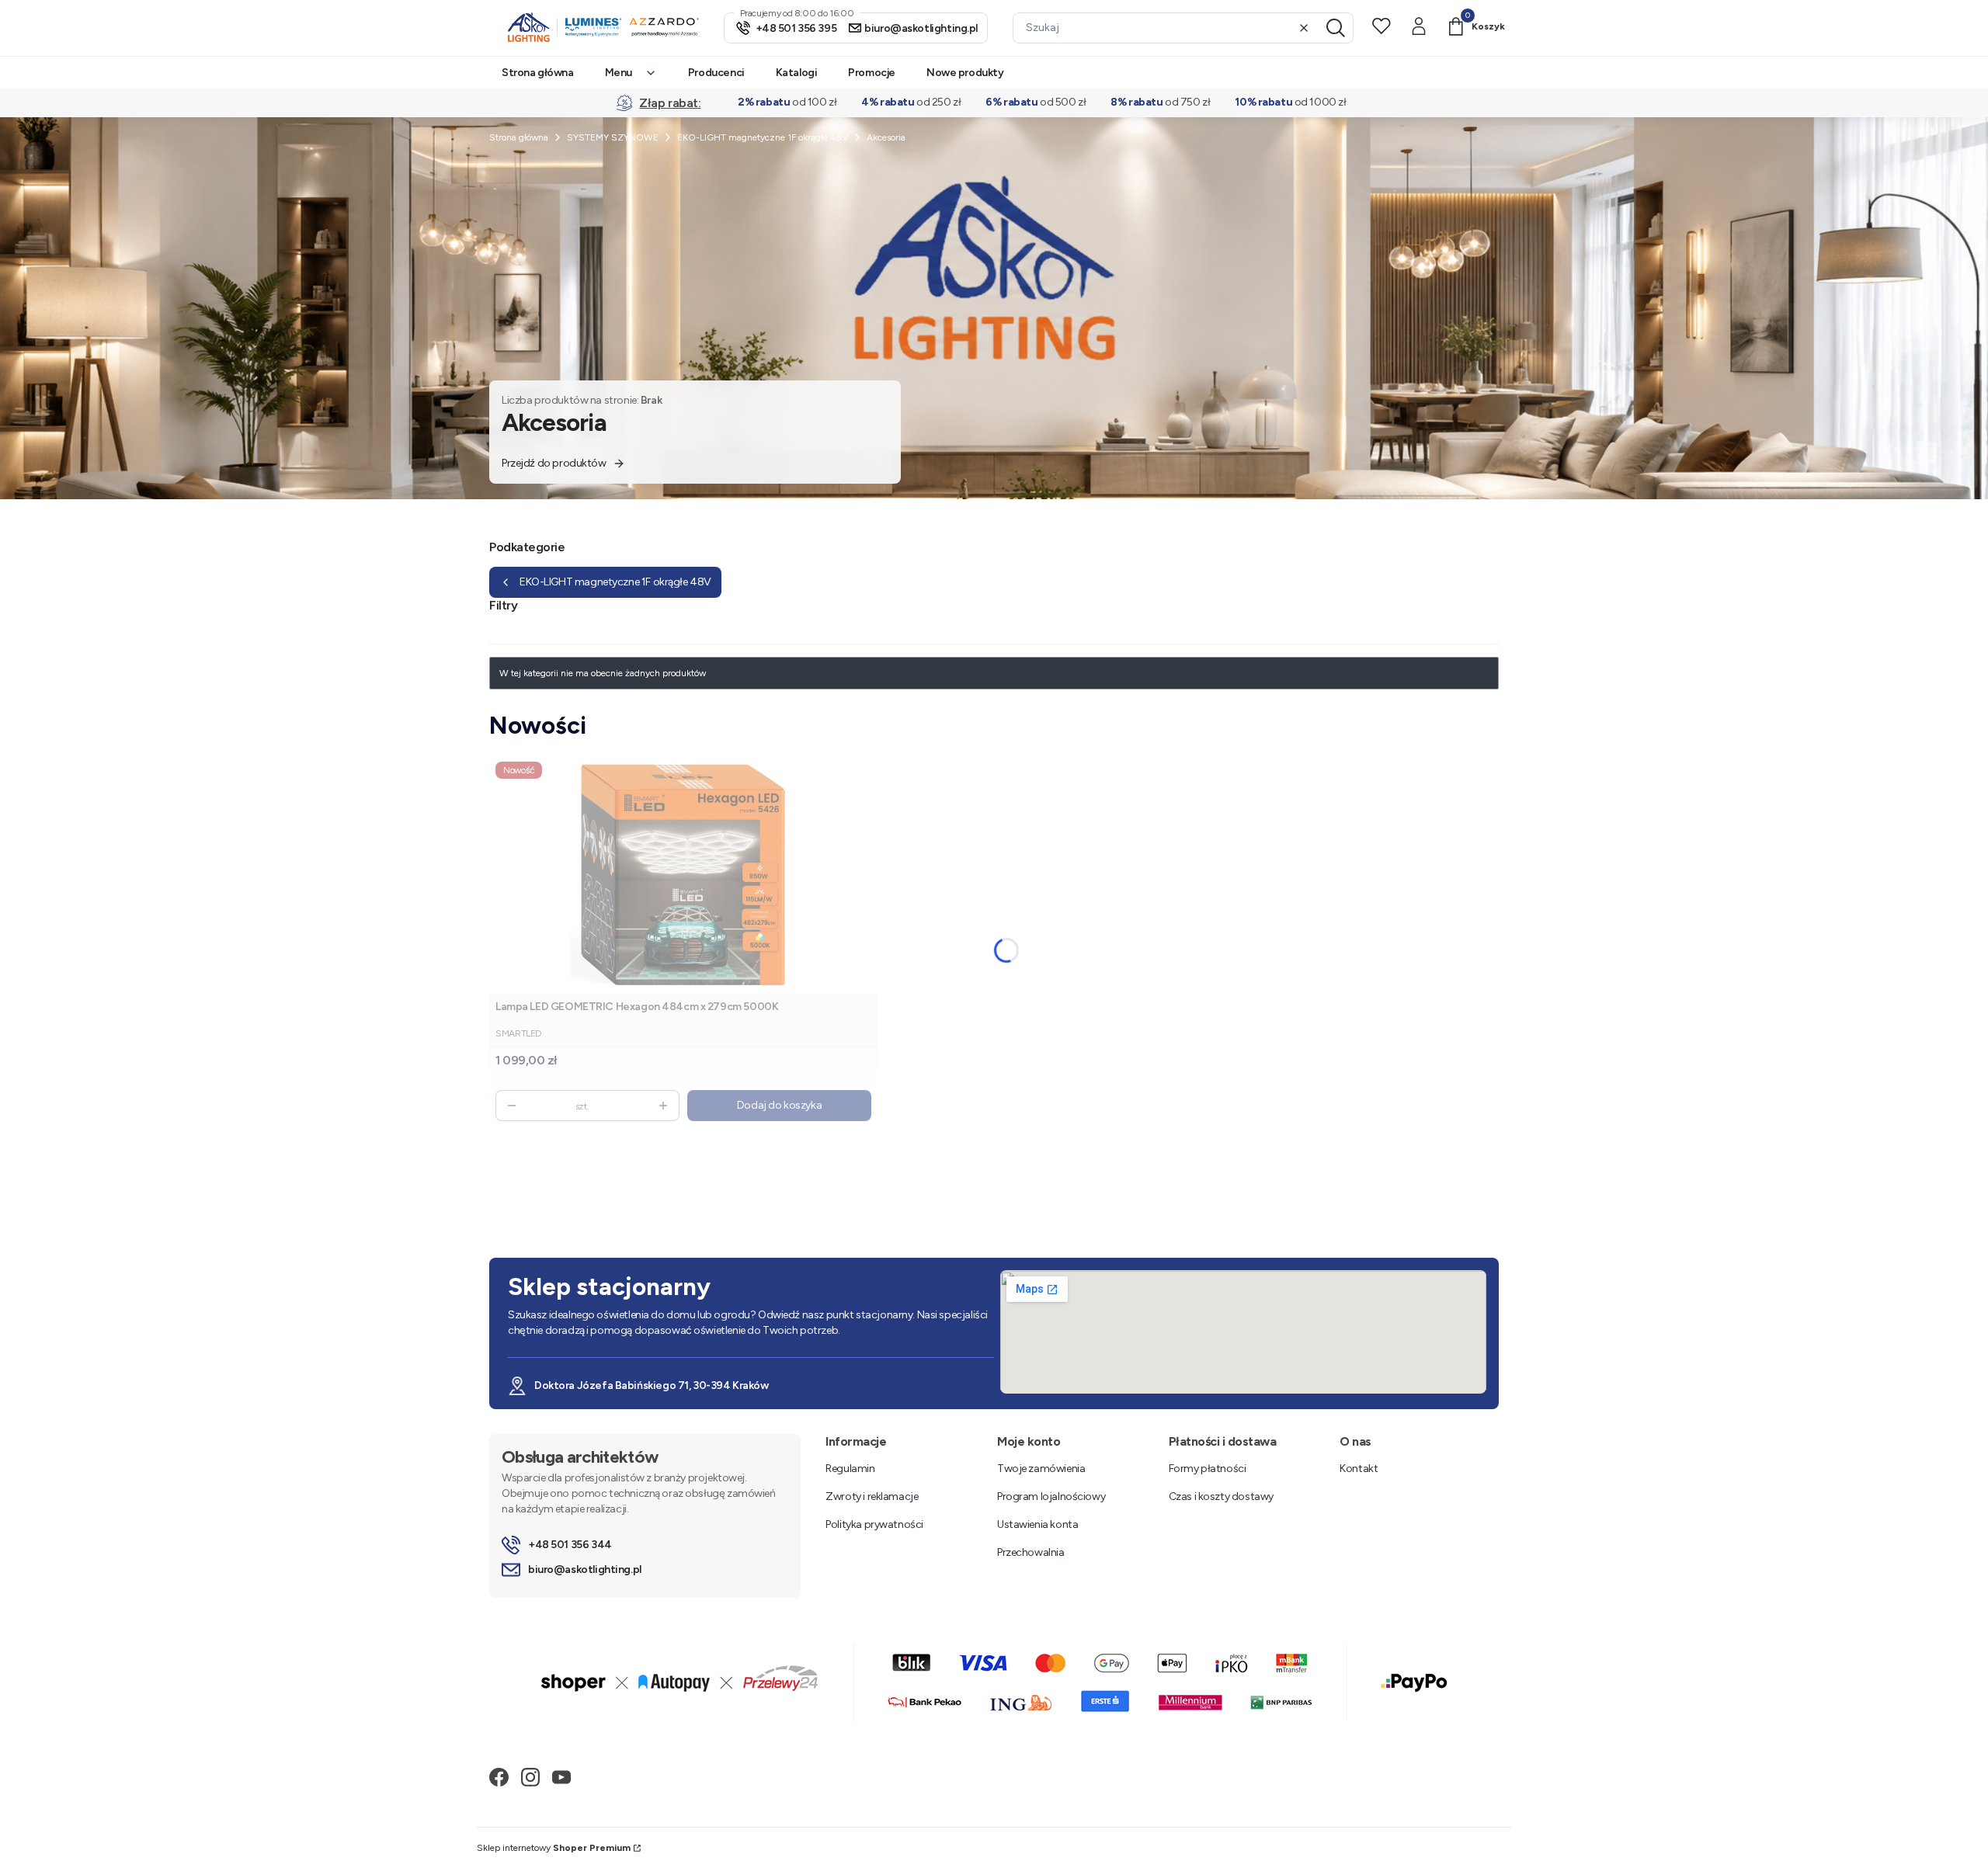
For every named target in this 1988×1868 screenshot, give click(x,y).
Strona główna (519, 137)
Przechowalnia (1031, 1552)
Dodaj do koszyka (779, 1105)
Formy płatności (1208, 1469)
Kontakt (1359, 1469)
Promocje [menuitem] (872, 73)
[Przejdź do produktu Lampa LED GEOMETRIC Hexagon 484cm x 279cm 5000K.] (683, 875)
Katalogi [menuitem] (797, 73)
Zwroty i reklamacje (872, 1496)
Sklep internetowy (554, 1848)
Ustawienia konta (1037, 1524)
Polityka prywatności (874, 1524)
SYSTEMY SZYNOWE (613, 137)
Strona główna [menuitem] (538, 73)
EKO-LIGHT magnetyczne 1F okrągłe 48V (763, 137)
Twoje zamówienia (1041, 1469)
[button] (1336, 28)
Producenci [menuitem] (716, 73)
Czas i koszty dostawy (1221, 1496)
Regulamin (850, 1469)
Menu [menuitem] (619, 73)
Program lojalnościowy (1051, 1496)
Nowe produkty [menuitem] (965, 73)
